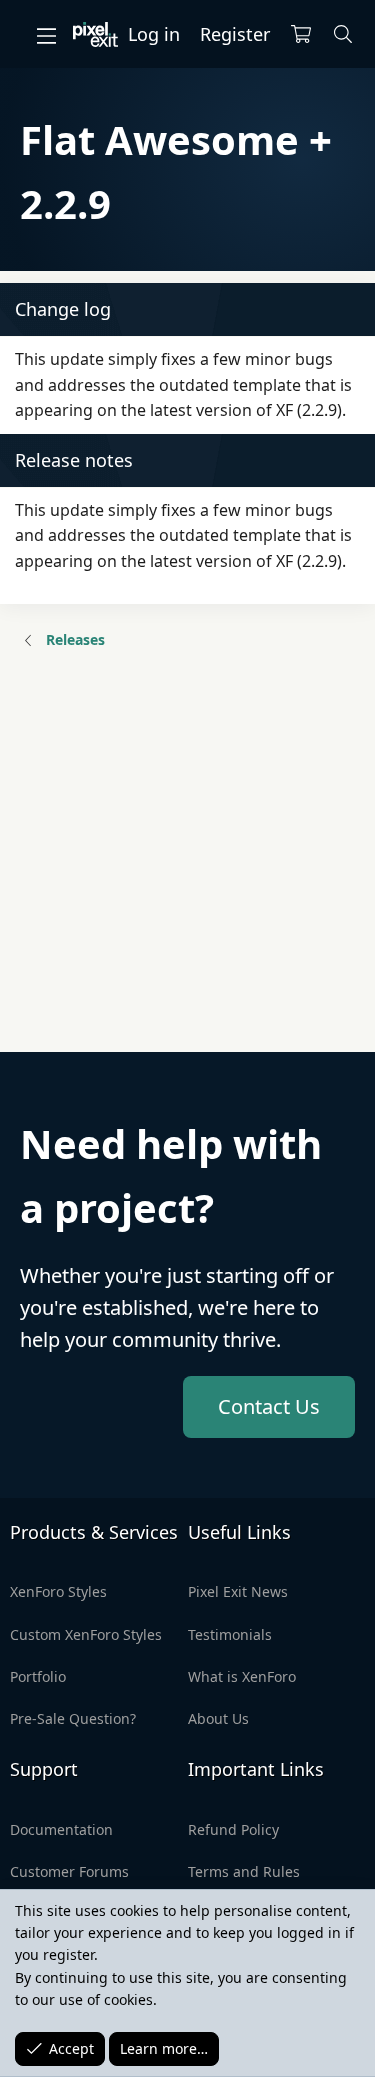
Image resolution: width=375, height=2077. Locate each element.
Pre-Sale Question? (73, 1718)
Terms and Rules (244, 1871)
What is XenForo (242, 1676)
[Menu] (46, 35)
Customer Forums (69, 1871)
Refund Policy (233, 1829)
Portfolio (38, 1676)
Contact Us (269, 1406)
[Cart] (301, 34)
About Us (218, 1718)
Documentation (61, 1829)
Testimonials (230, 1634)
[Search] (343, 34)
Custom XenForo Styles (86, 1634)
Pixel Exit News (238, 1591)
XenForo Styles (58, 1591)
